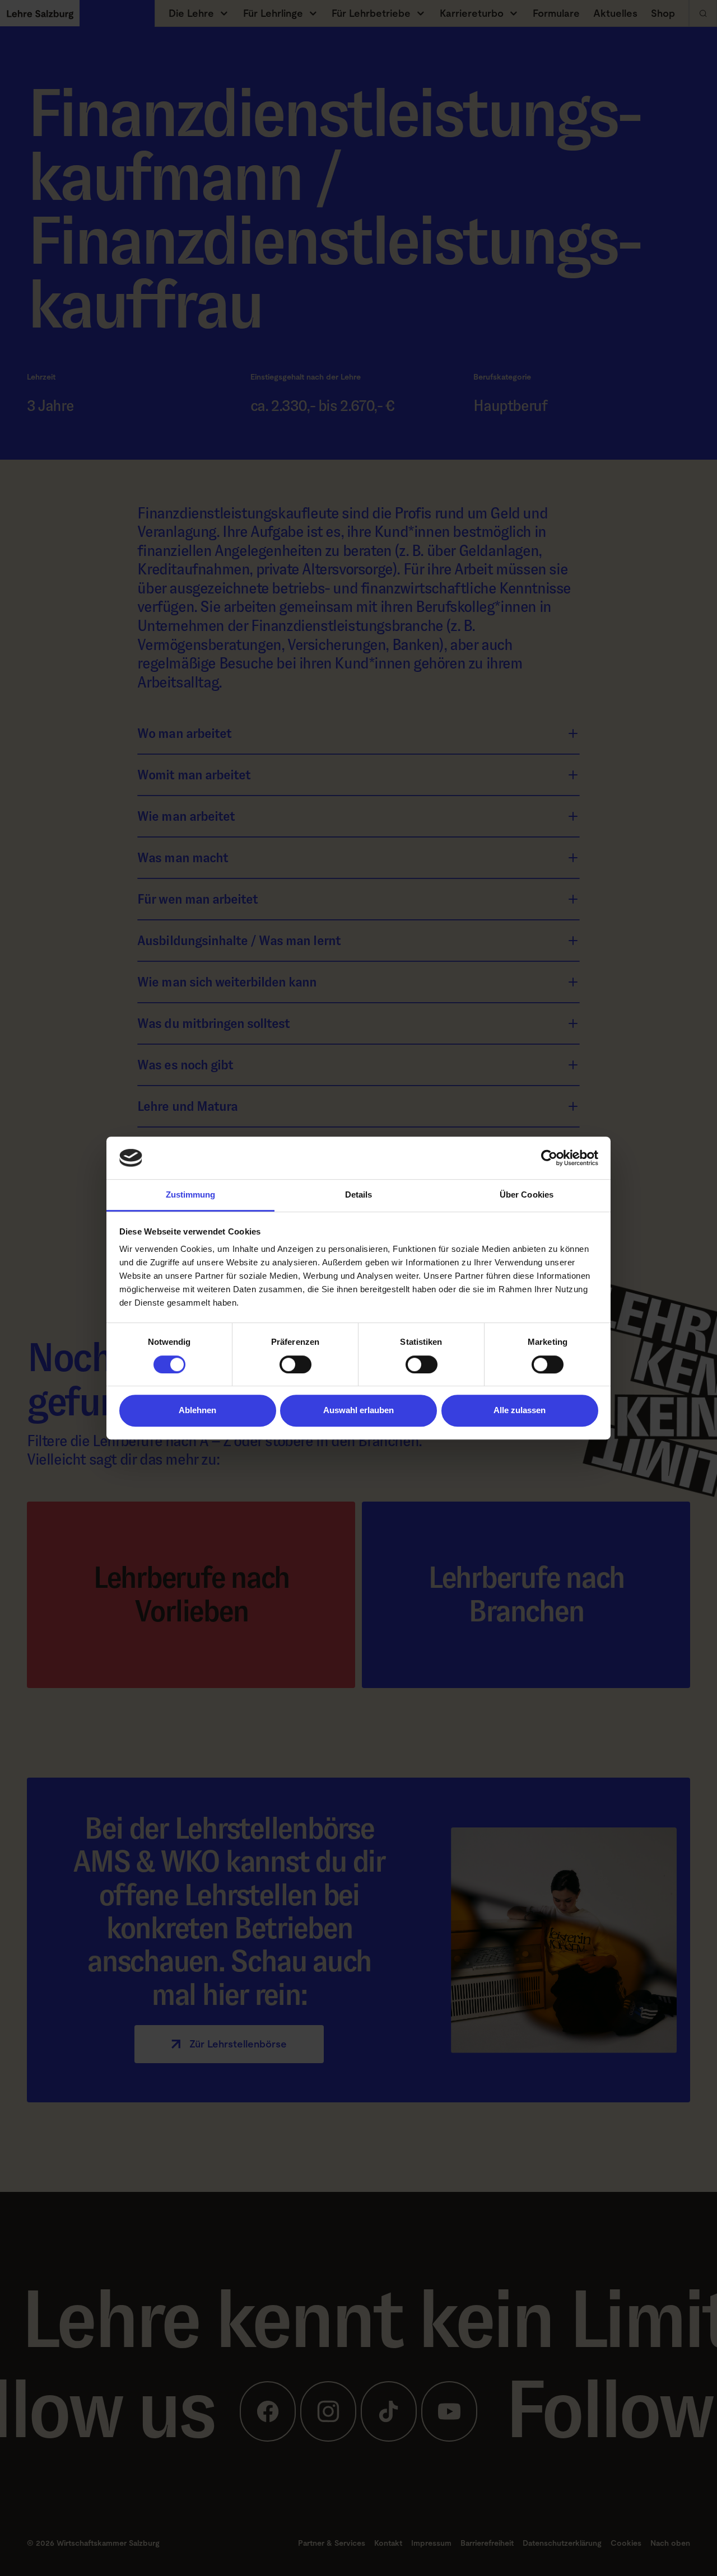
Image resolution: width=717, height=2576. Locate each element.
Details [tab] (359, 1195)
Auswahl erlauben (358, 1410)
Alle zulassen (520, 1410)
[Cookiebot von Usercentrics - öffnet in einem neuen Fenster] (549, 1158)
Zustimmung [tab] (191, 1195)
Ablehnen (197, 1410)
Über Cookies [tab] (527, 1195)
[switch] (295, 1364)
